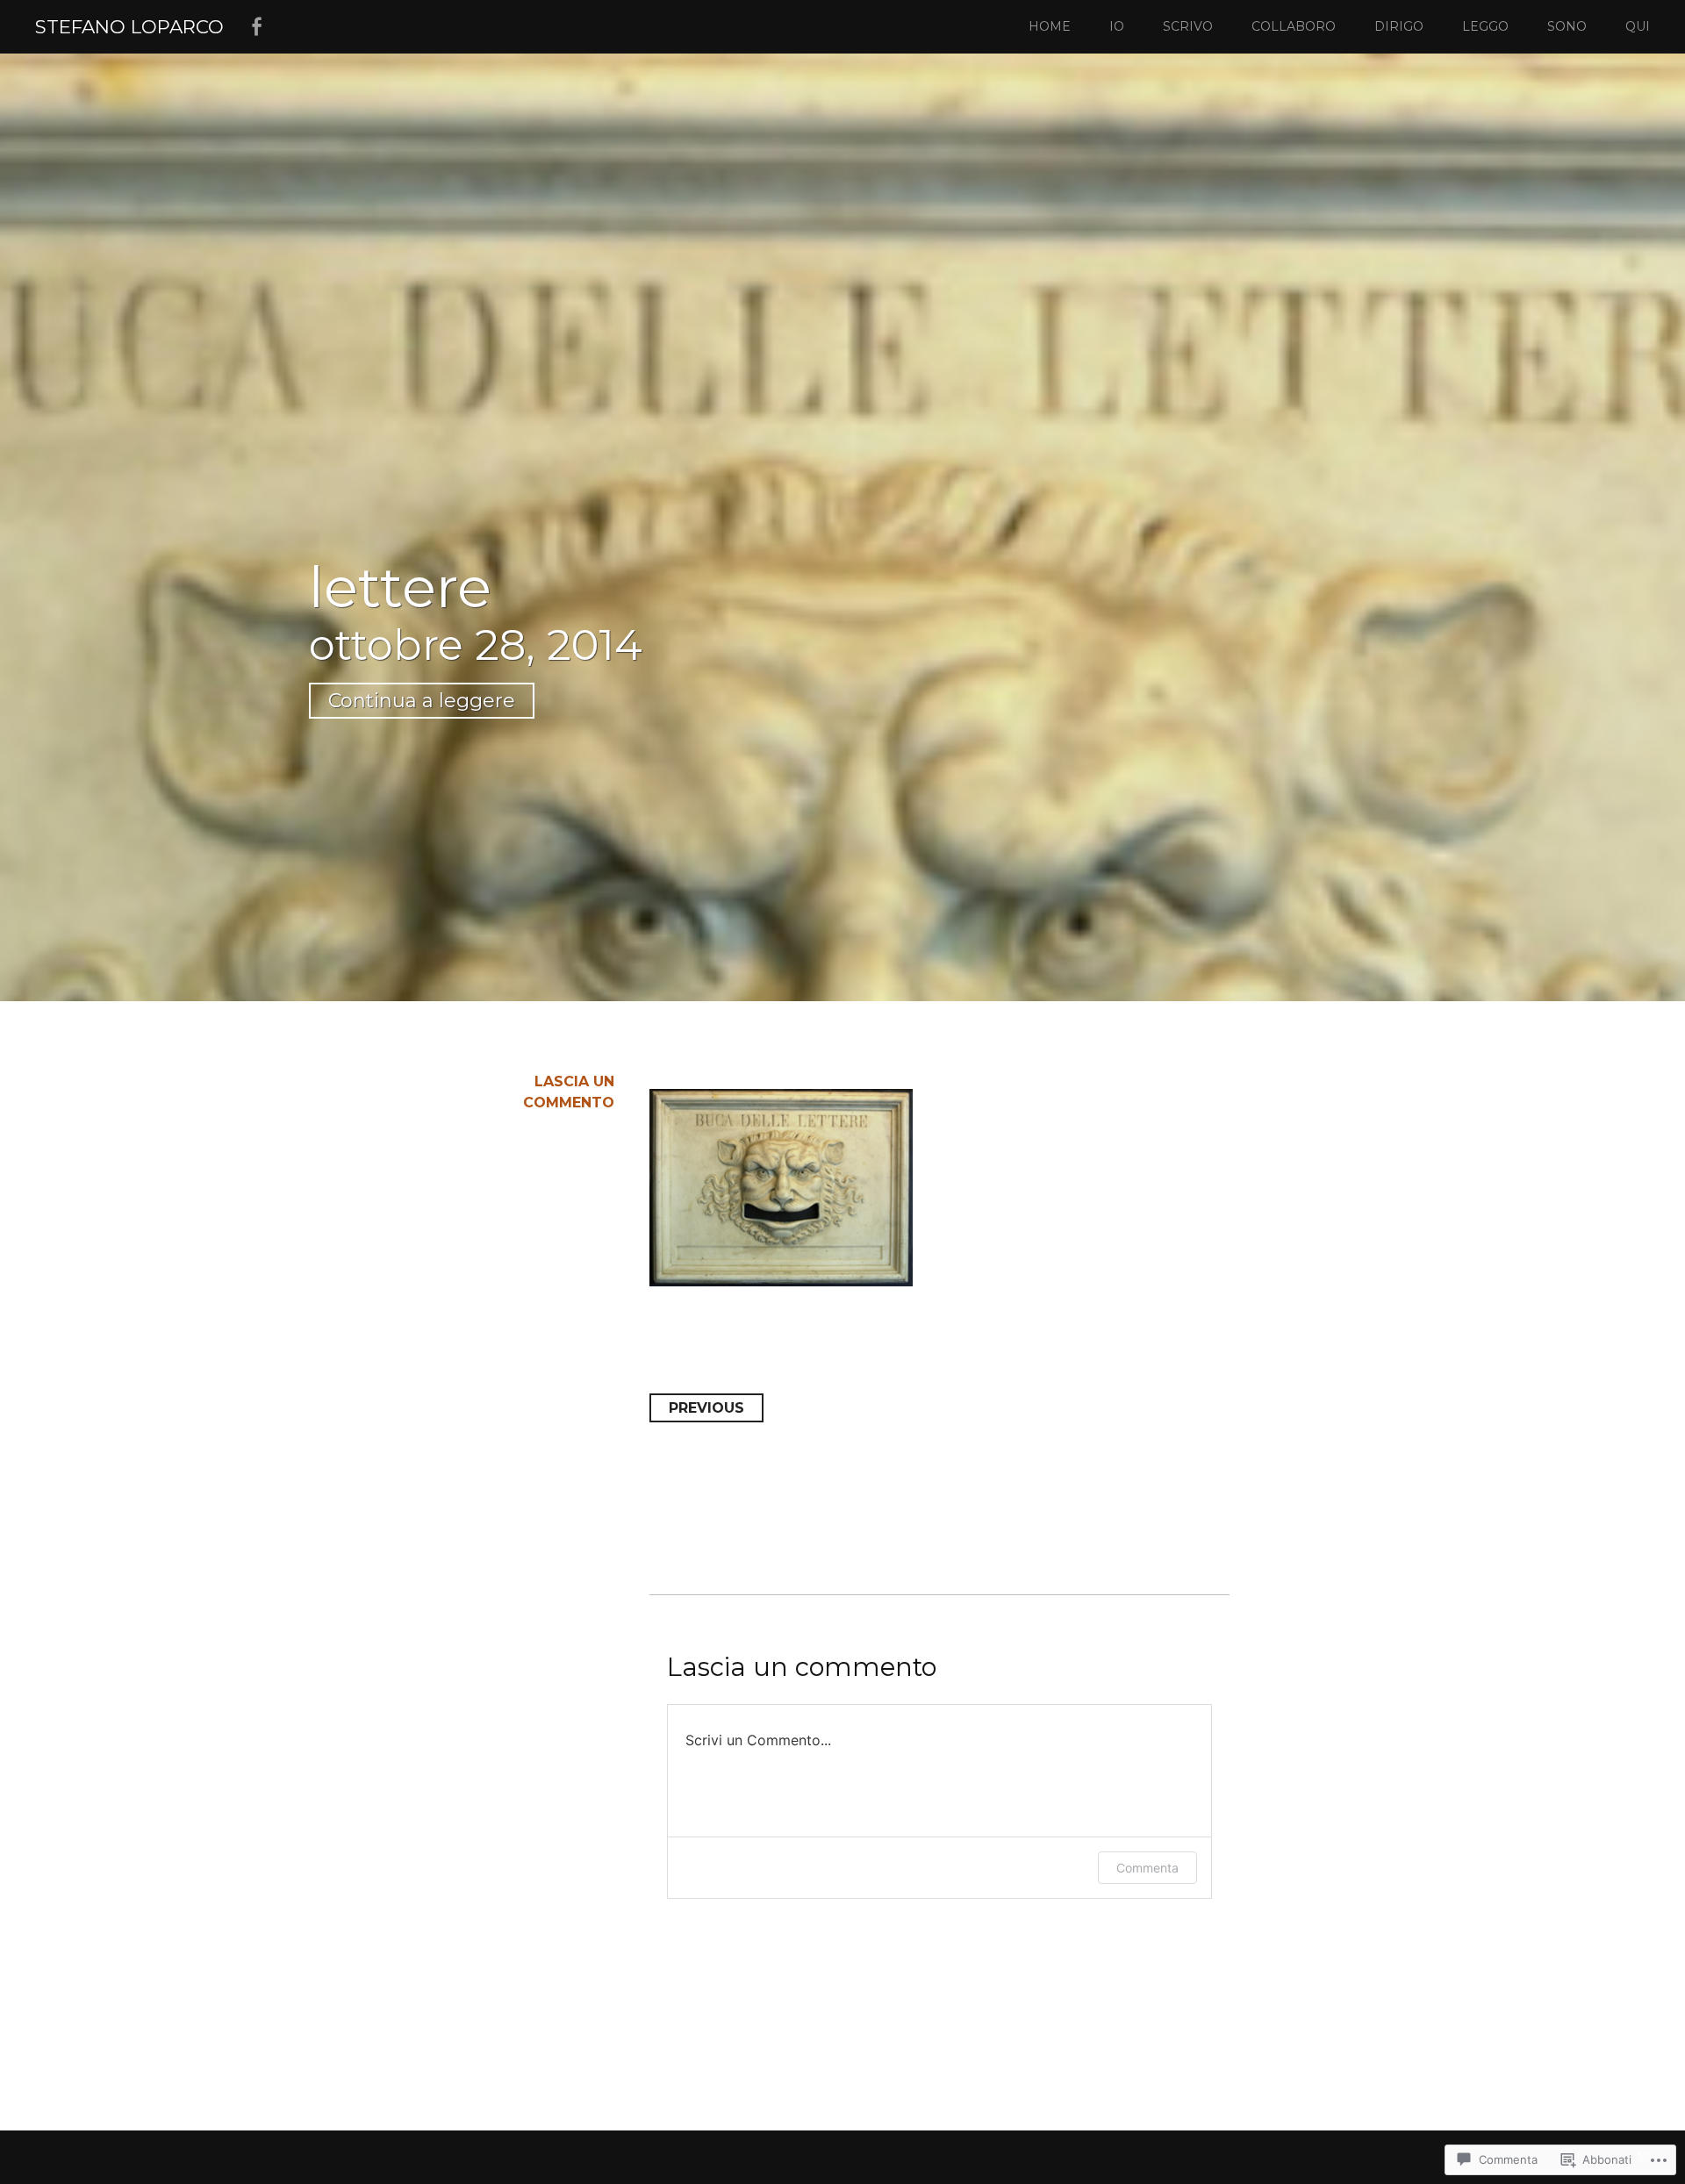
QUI (1638, 26)
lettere (400, 587)
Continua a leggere (422, 701)
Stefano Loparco (129, 26)
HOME (1050, 26)
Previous (706, 1408)
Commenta (1147, 1868)
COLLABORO (1294, 26)
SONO (1567, 26)
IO (1117, 26)
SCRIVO (1188, 26)
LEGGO (1485, 26)
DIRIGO (1399, 26)
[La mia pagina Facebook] (256, 27)
